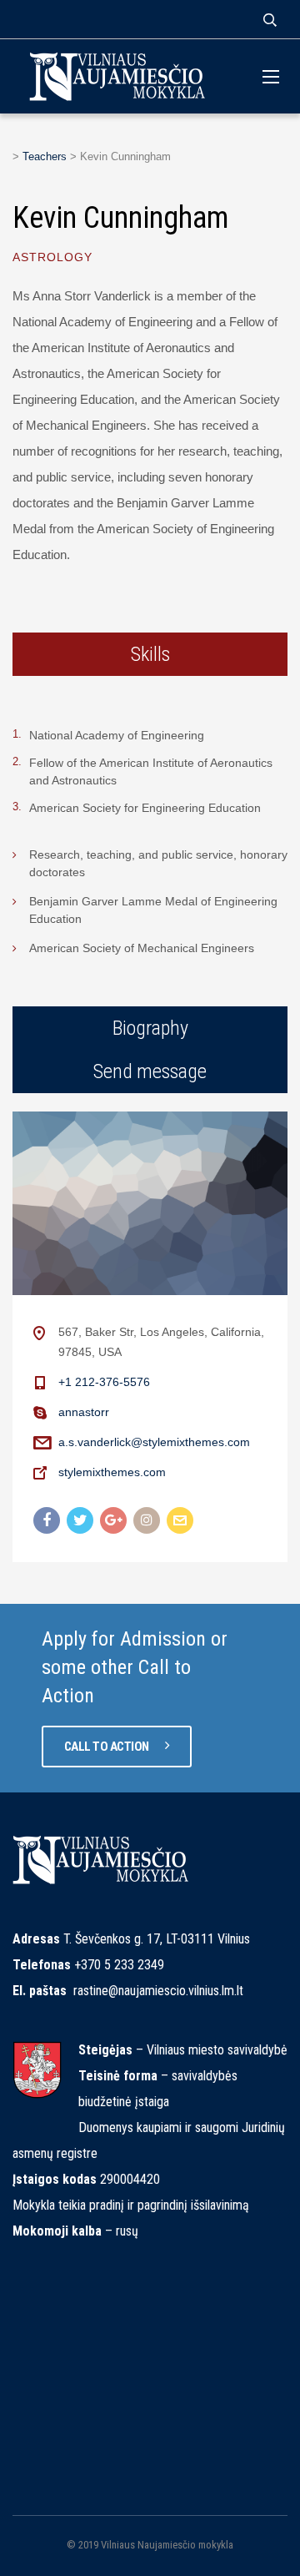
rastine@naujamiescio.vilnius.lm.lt (158, 1991)
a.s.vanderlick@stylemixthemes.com (154, 1442)
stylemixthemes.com (112, 1472)
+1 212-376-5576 (104, 1382)
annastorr (84, 1412)
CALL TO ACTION (108, 1747)
